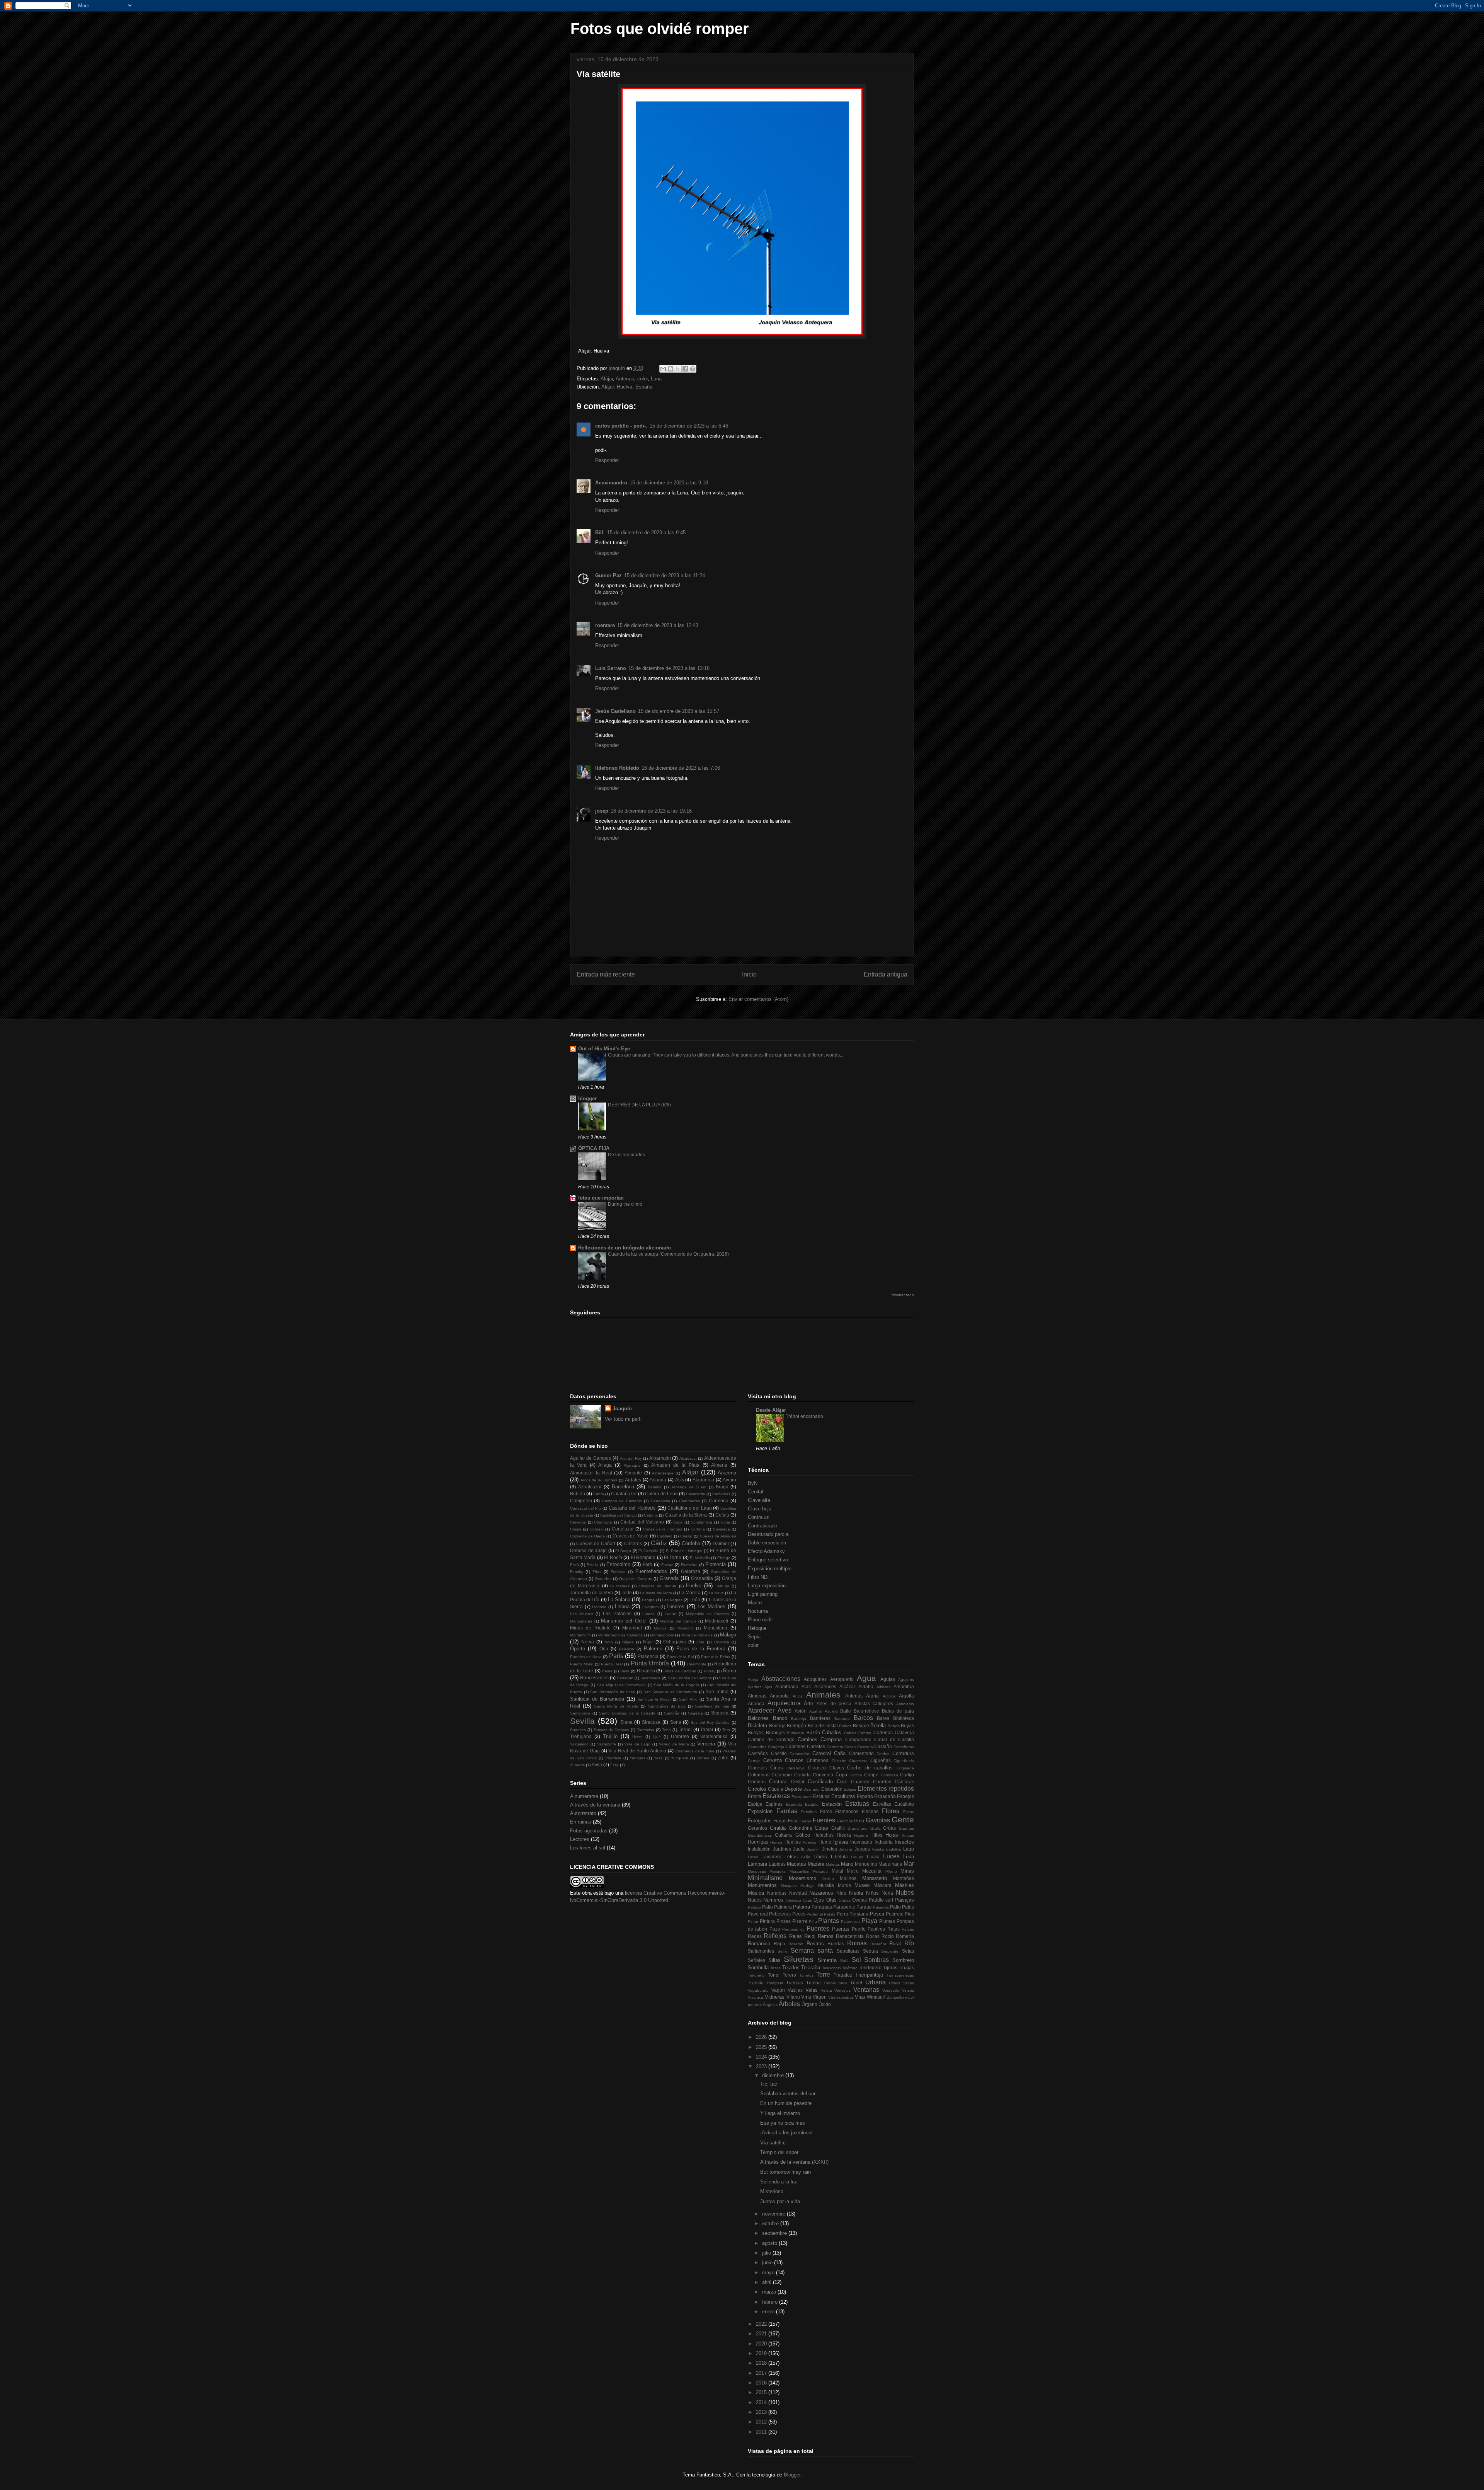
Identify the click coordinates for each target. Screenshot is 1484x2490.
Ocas (807, 1900)
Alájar (607, 379)
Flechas (870, 1811)
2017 (762, 2373)
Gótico (803, 1835)
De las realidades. (627, 1155)
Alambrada (787, 1686)
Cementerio (861, 1753)
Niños (872, 1893)
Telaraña (811, 1968)
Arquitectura (784, 1703)
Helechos (824, 1835)
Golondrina (801, 1828)
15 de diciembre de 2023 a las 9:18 (669, 483)
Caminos (808, 1739)
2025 (762, 2047)
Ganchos (845, 1821)
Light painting (763, 1594)
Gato (859, 1821)
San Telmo (717, 1692)
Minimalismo (765, 1878)
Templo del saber (779, 2152)
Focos (909, 1812)
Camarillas (721, 1494)
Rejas (796, 1936)
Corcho (856, 1775)
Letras (791, 1857)
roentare (605, 625)
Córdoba (691, 1543)
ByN (753, 1483)
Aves (785, 1710)
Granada (669, 1578)
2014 (762, 2402)
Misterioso (772, 2191)
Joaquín (622, 1409)
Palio (768, 1907)
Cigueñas (881, 1760)
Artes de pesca (834, 1703)
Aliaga (605, 1465)
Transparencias (900, 1975)
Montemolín (580, 1635)
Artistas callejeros (874, 1703)
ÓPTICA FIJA (594, 1148)
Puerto (859, 1929)
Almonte (633, 1473)
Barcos (863, 1718)
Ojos (819, 1900)
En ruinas (581, 1822)
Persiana (859, 1914)
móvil (910, 1997)
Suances (578, 1730)
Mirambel (632, 1628)
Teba (666, 1730)
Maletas (833, 1864)
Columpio (782, 1775)
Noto (609, 1642)
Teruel (685, 1729)
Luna (656, 379)
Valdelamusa (714, 1736)
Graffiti (838, 1828)
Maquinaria (890, 1864)
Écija (614, 1765)
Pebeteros (780, 1914)
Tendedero (870, 1968)
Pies (909, 1914)
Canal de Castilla (894, 1739)
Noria (887, 1893)
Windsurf (876, 1997)
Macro (755, 1603)
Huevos (809, 1842)
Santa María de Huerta (616, 1706)
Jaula (799, 1849)
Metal (837, 1871)
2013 (762, 2412)
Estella (593, 1565)
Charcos (794, 1760)
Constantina (701, 1522)
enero (769, 2312)
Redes (755, 1936)
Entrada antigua (886, 974)
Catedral (822, 1753)
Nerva (588, 1642)
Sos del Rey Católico (710, 1722)
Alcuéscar (688, 1458)
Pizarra (800, 1921)
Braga (722, 1487)
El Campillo (648, 1551)
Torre (823, 1974)
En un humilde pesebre (786, 2103)
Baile (846, 1711)
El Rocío (613, 1557)
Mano (847, 1864)
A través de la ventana (595, 1805)
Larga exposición (767, 1586)
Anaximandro (611, 483)
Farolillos (809, 1812)
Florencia (716, 1564)
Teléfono (850, 1968)
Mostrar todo (903, 1295)
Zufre (723, 1758)
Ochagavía (675, 1642)
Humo (825, 1842)
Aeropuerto (842, 1679)
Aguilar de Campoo (591, 1458)
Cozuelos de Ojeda (587, 1536)
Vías (860, 1997)
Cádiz (659, 1543)
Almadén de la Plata (675, 1465)
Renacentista (850, 1936)
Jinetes (830, 1849)
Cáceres (633, 1543)
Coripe (576, 1529)
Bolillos (845, 1726)
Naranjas (777, 1893)
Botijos (894, 1726)
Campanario (858, 1739)
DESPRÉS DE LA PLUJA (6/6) (639, 1105)
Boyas (907, 1726)
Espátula (794, 1804)
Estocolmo (618, 1564)
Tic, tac (769, 2084)
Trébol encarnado (804, 1416)
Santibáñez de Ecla (667, 1706)
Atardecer (761, 1710)
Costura (778, 1782)
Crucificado (820, 1782)
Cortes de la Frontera (663, 1529)
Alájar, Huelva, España (627, 387)
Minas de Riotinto (590, 1628)
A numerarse (584, 1796)
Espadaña (885, 1796)
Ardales (633, 1480)
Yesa (658, 1758)
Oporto (578, 1649)
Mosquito (789, 1886)
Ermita (755, 1796)
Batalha (655, 1487)
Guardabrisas (760, 1835)
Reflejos (775, 1936)
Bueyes (756, 1732)
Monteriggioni (662, 1635)
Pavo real (758, 1914)
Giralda (778, 1828)
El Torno (673, 1557)
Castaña (883, 1746)
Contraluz (758, 1517)
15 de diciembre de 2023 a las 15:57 (679, 711)
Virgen (820, 1997)
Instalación (759, 1849)
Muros (844, 1885)
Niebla (856, 1893)
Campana (831, 1739)
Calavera (904, 1732)
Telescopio (831, 1968)
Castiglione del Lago (689, 1508)
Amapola (779, 1696)
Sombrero (903, 1960)
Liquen (857, 1857)
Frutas (780, 1821)
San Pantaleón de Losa (613, 1692)
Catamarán (799, 1754)
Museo (862, 1885)
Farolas (787, 1811)
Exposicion (760, 1811)
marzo (770, 2292)
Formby (577, 1572)
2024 (762, 2057)
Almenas (757, 1696)
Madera (816, 1864)
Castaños (758, 1753)
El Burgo (623, 1551)
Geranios (757, 1828)
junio (768, 2262)
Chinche (839, 1761)
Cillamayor (603, 1522)
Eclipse (850, 1789)
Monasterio (875, 1878)
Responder (607, 460)
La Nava (716, 1593)
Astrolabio (905, 1704)
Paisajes (904, 1900)
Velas (812, 1990)
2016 (762, 2383)
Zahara (703, 1758)
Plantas (829, 1921)
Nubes (905, 1893)
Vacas (909, 1983)
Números (773, 1900)
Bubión (578, 1494)
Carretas (816, 1746)
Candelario (660, 1501)
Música (756, 1893)
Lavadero (771, 1857)
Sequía (870, 1951)
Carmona (719, 1501)
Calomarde (696, 1494)
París (616, 1656)
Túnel (856, 1983)
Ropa (779, 1944)
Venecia (706, 1744)
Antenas (625, 379)
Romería (905, 1936)
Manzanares (581, 1621)
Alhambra (904, 1686)
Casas (850, 1747)
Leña (806, 1857)
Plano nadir (760, 1620)
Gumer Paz (608, 575)
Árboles (789, 2004)
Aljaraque (632, 1465)
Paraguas (822, 1907)
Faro (648, 1564)
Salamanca (650, 1678)
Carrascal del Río (585, 1508)
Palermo (653, 1649)
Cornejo (597, 1529)
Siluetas (799, 1959)
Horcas (908, 1835)
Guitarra (783, 1835)
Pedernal (815, 1914)
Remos (826, 1936)
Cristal (797, 1782)
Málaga (728, 1635)
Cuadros (860, 1782)
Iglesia (841, 1842)
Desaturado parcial (769, 1534)
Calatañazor (624, 1494)
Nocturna (758, 1611)
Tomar (707, 1729)
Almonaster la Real (591, 1473)
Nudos (755, 1900)
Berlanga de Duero (688, 1487)
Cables (850, 1733)
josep (602, 811)
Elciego (724, 1558)
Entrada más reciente (606, 974)
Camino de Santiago (771, 1739)
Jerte (627, 1593)
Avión (801, 1711)
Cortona (698, 1529)
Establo (812, 1804)
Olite (700, 1642)
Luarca (648, 1614)
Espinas (774, 1804)
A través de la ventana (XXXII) (794, 2162)
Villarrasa (613, 1758)
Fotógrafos (760, 1821)
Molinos (848, 1878)
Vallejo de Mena (674, 1744)
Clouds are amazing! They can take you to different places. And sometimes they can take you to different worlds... (726, 1055)
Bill (600, 533)
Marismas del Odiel (624, 1621)
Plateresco (850, 1922)
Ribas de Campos (680, 1671)
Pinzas (784, 1921)
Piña (813, 1922)
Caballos (832, 1732)
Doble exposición (767, 1543)
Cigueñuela (904, 1761)
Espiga (755, 1804)
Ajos (768, 1687)
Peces (799, 1914)
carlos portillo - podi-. (621, 426)
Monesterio (716, 1628)
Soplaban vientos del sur (788, 2094)
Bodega (777, 1726)
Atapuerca (703, 1480)
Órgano (809, 2004)
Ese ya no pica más (783, 2123)
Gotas (821, 1828)
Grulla (876, 1828)
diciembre (774, 2075)
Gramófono (858, 1828)
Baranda (842, 1719)
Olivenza (722, 1642)
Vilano (793, 1997)
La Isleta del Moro (656, 1593)
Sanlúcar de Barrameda (597, 1699)
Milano (891, 1871)
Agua (866, 1678)
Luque (671, 1614)
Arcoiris (889, 1696)
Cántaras (904, 1782)
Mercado (820, 1871)
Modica (660, 1628)
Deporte (793, 1789)
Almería (719, 1465)
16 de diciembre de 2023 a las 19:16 (651, 811)
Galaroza (691, 1571)
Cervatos (578, 1522)
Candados (757, 1747)
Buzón (813, 1732)
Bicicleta (757, 1726)
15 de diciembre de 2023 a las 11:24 (665, 575)
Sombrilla (758, 1968)
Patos (908, 1907)
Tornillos (806, 1975)
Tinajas (906, 1968)
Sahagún (625, 1678)
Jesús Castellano (615, 711)
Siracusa (651, 1722)
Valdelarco (579, 1744)
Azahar (816, 1711)
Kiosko (878, 1849)
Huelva (694, 1586)
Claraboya (796, 1768)
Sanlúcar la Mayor (654, 1699)
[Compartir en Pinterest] (693, 369)
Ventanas (866, 1990)
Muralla (826, 1885)
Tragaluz (843, 1975)
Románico (759, 1944)
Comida (802, 1775)
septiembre (775, 2233)
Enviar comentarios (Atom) (758, 999)
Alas (806, 1686)
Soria (676, 1722)
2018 (762, 2363)
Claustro (817, 1768)
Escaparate (802, 1797)
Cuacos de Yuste (631, 1536)
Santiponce (580, 1713)
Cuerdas (882, 1782)
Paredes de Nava (586, 1657)
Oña (604, 1649)
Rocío (888, 1936)
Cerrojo (754, 1761)
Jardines (782, 1849)
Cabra (599, 1494)
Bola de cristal (823, 1726)
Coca (678, 1522)
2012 (762, 2422)
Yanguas (637, 1758)
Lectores (580, 1839)
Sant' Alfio (688, 1699)
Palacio (754, 1907)
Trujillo (610, 1736)
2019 (762, 2353)
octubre (771, 2223)
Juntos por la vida (780, 2201)
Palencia (626, 1649)
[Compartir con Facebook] (685, 369)
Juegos (862, 1849)
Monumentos (762, 1885)
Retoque (757, 1628)
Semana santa (812, 1951)
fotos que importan (601, 1198)
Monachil (685, 1628)
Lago (909, 1849)
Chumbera (858, 1761)
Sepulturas (848, 1951)
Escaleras (776, 1796)
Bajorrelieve (866, 1711)
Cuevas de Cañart (596, 1543)
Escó (574, 1565)
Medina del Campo (678, 1621)
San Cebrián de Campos (690, 1678)
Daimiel (721, 1543)
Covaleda (722, 1529)
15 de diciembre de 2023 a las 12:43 (658, 625)
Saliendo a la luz (779, 2182)
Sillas (774, 1960)
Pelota (830, 1914)
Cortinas (757, 1782)
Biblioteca (904, 1718)
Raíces (908, 1929)
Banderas (820, 1718)
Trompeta (775, 1983)
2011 (762, 2432)
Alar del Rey (631, 1458)
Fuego (805, 1821)
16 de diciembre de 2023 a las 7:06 (681, 768)
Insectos (904, 1842)
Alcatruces (825, 1686)
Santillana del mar (712, 1706)
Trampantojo (869, 1975)
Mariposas (757, 1871)
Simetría (827, 1960)
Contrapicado (762, 1526)
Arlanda (658, 1480)
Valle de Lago (637, 1744)
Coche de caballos (870, 1768)
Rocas (873, 1936)
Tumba (813, 1983)
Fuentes (824, 1820)
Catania (651, 1515)
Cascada (865, 1747)
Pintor (753, 1922)
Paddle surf (881, 1900)
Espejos (905, 1796)
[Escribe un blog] (671, 369)
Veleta (826, 1990)
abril (768, 2282)
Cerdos (883, 1754)
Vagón (778, 1990)
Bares (883, 1718)
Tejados (791, 1968)
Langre (648, 1600)
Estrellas (882, 1804)
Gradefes (603, 1579)
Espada (865, 1796)
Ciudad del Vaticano (642, 1522)
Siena (626, 1722)
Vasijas (795, 1990)
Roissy (710, 1671)
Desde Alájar (771, 1410)
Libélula (839, 1857)
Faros (826, 1811)
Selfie (783, 1951)
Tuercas (795, 1983)
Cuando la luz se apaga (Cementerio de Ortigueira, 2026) (668, 1254)
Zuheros (577, 1765)
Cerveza (773, 1760)
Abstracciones (781, 1679)
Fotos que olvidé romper (660, 29)
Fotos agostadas (589, 1831)
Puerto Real (612, 1664)
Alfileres (883, 1687)
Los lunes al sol (588, 1848)
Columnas (759, 1775)
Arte (808, 1703)
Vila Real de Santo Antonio (637, 1751)
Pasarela (881, 1907)
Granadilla (702, 1578)
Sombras (876, 1960)
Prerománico (793, 1929)
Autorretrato (583, 1813)
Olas (831, 1900)
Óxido (825, 2004)
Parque (864, 1907)
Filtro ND (758, 1577)
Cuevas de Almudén (718, 1536)
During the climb (625, 1204)
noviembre (774, 2214)
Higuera (861, 1835)
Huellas (793, 1842)
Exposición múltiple (770, 1569)
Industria (884, 1842)
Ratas (893, 1929)
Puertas (841, 1929)
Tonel (774, 1975)
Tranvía (756, 1983)
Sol (856, 1960)
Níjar (648, 1642)
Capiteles (795, 1746)
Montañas (904, 1878)
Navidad (798, 1893)
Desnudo (812, 1789)
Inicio (749, 974)
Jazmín (813, 1849)
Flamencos (847, 1811)
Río (909, 1943)
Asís (680, 1480)
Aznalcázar (590, 1487)
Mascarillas (799, 1871)
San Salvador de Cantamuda (671, 1692)
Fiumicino (689, 1565)
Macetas (796, 1864)
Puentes (818, 1928)
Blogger (792, 2475)
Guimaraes (620, 1586)
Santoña (672, 1713)
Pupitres (876, 1929)
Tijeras (890, 1968)
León (695, 1599)
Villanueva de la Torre (695, 1751)
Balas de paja (898, 1711)
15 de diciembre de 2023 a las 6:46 (689, 426)
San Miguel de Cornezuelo (621, 1685)
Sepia (754, 1637)
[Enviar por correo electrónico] (663, 369)
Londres (676, 1606)
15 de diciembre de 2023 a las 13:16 (669, 668)
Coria (725, 1522)
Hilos (877, 1835)
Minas (907, 1871)
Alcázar (847, 1686)
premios (755, 2005)
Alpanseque (663, 1473)
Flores (891, 1811)
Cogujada (905, 1768)
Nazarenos (821, 1893)
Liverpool (650, 1607)
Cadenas (883, 1732)
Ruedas (836, 1944)
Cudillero (665, 1536)
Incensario (861, 1842)
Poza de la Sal (680, 1657)
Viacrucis (756, 1997)
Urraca (895, 1983)
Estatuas (857, 1804)
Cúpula (776, 1789)
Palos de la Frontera (701, 1649)
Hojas (892, 1835)
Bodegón (796, 1726)
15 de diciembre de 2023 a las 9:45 (646, 533)
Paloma (802, 1907)
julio (767, 2253)
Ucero (637, 1737)
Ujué (657, 1737)
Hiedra (844, 1835)
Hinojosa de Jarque (658, 1586)
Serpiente (890, 1951)
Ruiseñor (878, 1944)
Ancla (798, 1696)
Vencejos (842, 1990)
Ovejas (859, 1900)
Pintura (767, 1921)
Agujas (888, 1679)
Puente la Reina (716, 1657)
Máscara (882, 1885)
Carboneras (689, 1501)
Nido (841, 1893)
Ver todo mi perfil (624, 1419)
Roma (730, 1671)
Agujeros (906, 1680)
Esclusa (821, 1796)
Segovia (720, 1713)
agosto (770, 2243)
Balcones (758, 1718)
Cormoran (889, 1775)
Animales (823, 1695)
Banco (780, 1718)
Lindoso (599, 1607)
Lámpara (757, 1864)
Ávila (597, 1765)
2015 (762, 2392)
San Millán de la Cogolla (677, 1685)
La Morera (690, 1593)
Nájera (628, 1642)
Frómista (618, 1572)
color (642, 379)
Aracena (727, 1473)
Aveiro (729, 1480)
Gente (903, 1819)
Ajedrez (755, 1687)
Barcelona (623, 1487)
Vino (806, 1997)
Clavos (837, 1768)
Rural (895, 1944)
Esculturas (843, 1796)
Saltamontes (761, 1951)
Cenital (756, 1492)
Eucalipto (904, 1804)
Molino (828, 1879)
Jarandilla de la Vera (592, 1593)
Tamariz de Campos (612, 1730)
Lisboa (622, 1606)
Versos (908, 1990)
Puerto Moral (582, 1664)
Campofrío (581, 1501)
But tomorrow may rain (785, 2172)
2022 (762, 2324)
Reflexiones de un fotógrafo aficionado (625, 1248)
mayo (769, 2273)
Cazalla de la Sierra (686, 1515)
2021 (762, 2334)
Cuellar (686, 1536)
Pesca (877, 1914)
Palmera (783, 1907)
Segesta (695, 1713)
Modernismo (802, 1878)
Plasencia (648, 1656)
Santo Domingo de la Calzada (627, 1713)
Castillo (779, 1753)
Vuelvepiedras (841, 1997)
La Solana (619, 1599)
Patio (895, 1907)
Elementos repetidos (886, 1789)
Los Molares (582, 1614)
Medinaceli (716, 1621)
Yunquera (680, 1758)
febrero (771, 2302)
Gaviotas (878, 1820)
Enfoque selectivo (768, 1560)
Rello (625, 1671)
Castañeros (904, 1747)
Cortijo (907, 1775)
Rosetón (796, 1944)
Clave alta (759, 1500)
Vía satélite (773, 2143)
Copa (841, 1775)
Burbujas (775, 1732)
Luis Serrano (611, 668)
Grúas (889, 1828)
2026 (762, 2037)
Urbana (876, 1982)
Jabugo (722, 1586)
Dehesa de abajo (588, 1550)
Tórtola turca (836, 1983)
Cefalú (722, 1515)
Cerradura (903, 1753)
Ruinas (857, 1943)
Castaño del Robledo (632, 1508)
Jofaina (846, 1849)
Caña (840, 1753)
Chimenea (818, 1760)
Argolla (906, 1696)
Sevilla (582, 1721)
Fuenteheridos (651, 1571)
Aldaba (866, 1686)
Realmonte (697, 1664)
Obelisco (793, 1900)
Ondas (845, 1900)
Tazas (775, 1968)
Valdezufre (607, 1744)
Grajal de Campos (636, 1579)
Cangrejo (776, 1747)
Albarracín (660, 1458)
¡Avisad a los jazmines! (786, 2133)
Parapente (844, 1907)
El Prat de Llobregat (684, 1551)
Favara (667, 1565)
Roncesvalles (594, 1678)
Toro (726, 1730)
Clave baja (760, 1509)
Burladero (796, 1733)
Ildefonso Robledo (617, 768)
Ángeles (770, 2005)
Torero (789, 1975)
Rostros (815, 1944)
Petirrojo (895, 1914)
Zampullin (895, 1997)
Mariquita (778, 1871)
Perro (842, 1914)
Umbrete (680, 1736)
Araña (872, 1696)
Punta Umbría (650, 1663)
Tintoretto (756, 1975)
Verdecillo (891, 1990)
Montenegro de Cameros (621, 1635)
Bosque (861, 1726)
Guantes (906, 1828)
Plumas (887, 1921)
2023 (762, 2066)
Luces (891, 1856)
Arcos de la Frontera (599, 1480)
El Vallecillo (700, 1558)
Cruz (842, 1782)
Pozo (775, 1929)
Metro (853, 1871)
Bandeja (799, 1719)
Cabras (865, 1733)
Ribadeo (646, 1671)
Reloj (810, 1936)
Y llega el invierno (780, 2113)
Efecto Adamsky (766, 1551)
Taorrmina (646, 1730)
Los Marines (712, 1606)
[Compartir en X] (678, 369)
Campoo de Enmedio (622, 1501)
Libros (820, 1857)
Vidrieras (775, 1997)
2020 (762, 2344)
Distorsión (832, 1789)
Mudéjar (808, 1886)
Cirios (777, 1768)
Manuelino (866, 1864)
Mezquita (872, 1871)
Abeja (753, 1680)
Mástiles (905, 1885)
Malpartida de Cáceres (707, 1614)
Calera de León (661, 1494)
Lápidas (777, 1864)
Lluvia (873, 1857)
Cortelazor (623, 1529)
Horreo (776, 1842)
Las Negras (672, 1600)
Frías (597, 1572)
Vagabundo (758, 1990)
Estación (832, 1804)
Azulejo (831, 1711)
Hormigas (758, 1842)
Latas (753, 1857)
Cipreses (757, 1768)
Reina (607, 1671)
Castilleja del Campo (619, 1515)
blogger (587, 1098)
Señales (756, 1960)
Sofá (844, 1961)
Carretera (835, 1747)
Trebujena (581, 1736)
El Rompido (643, 1557)
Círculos (757, 1789)
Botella (878, 1726)
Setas (908, 1951)
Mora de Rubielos (697, 1635)
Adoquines (815, 1679)
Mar (909, 1864)
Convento (823, 1775)
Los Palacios (617, 1613)
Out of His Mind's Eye (604, 1049)
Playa (869, 1921)
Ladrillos (893, 1849)
